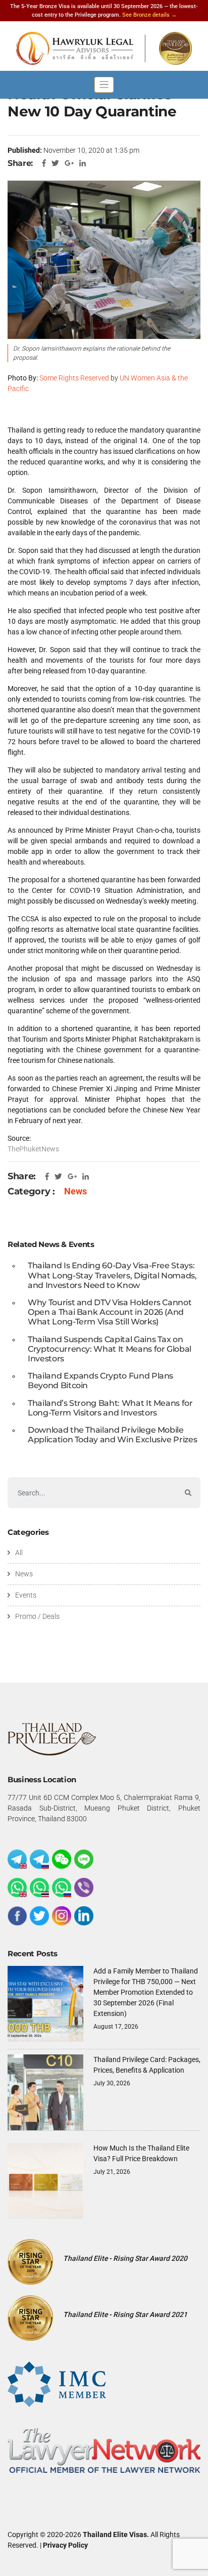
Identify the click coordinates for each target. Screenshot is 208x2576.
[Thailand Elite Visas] (104, 48)
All (19, 1553)
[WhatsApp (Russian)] (62, 1887)
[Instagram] (62, 1916)
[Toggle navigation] (104, 85)
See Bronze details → (149, 15)
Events (26, 1595)
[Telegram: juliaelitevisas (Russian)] (39, 1859)
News (75, 1191)
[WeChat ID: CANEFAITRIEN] (62, 1859)
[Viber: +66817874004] (84, 1887)
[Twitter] (39, 1916)
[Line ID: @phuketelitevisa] (84, 1859)
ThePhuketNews (33, 1149)
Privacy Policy (65, 2545)
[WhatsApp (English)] (17, 1887)
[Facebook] (17, 1916)
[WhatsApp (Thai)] (39, 1887)
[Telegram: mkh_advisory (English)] (17, 1859)
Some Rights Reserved (74, 378)
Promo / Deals (37, 1616)
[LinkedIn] (84, 1916)
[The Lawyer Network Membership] (104, 2450)
